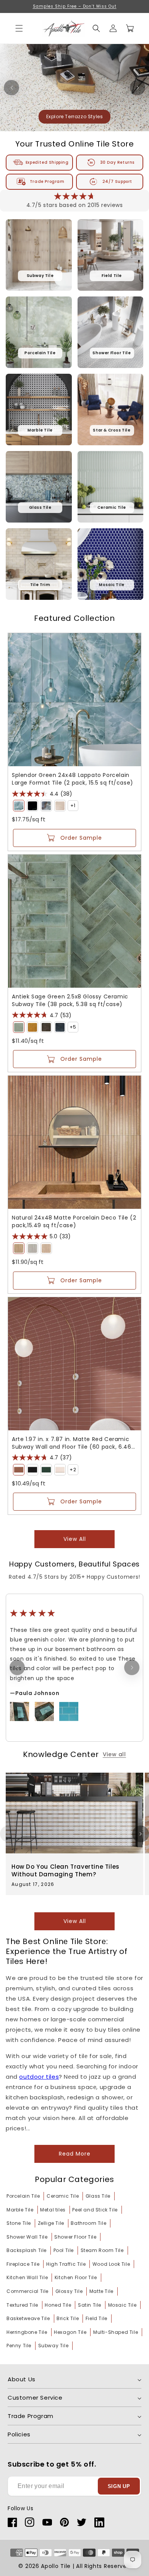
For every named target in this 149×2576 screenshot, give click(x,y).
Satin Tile (90, 2305)
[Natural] (19, 1248)
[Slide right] (141, 1834)
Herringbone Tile (27, 2332)
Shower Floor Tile (75, 2237)
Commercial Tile (28, 2291)
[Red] (19, 1470)
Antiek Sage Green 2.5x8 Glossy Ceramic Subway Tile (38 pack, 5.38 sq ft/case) (70, 1000)
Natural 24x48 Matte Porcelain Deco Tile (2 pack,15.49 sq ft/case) (74, 1221)
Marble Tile (20, 2210)
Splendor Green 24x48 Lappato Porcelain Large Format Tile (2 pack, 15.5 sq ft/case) (73, 779)
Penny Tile (19, 2346)
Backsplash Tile (27, 2250)
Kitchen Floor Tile (76, 2277)
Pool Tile (64, 2250)
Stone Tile (19, 2223)
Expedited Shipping (47, 162)
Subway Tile (53, 2346)
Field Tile (96, 2318)
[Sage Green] (19, 1027)
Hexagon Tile (70, 2332)
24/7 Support (117, 182)
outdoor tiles (39, 2077)
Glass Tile (98, 2196)
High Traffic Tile (66, 2264)
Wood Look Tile (111, 2264)
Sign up (119, 2486)
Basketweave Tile (28, 2318)
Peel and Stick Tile (95, 2210)
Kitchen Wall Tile (27, 2277)
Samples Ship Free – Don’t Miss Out (75, 6)
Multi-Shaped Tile (116, 2332)
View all (75, 1539)
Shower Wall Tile (27, 2237)
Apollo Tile (56, 2566)
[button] (96, 28)
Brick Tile (68, 2318)
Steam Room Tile (102, 2250)
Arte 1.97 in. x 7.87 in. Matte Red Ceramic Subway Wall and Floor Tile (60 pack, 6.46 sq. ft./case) (72, 1443)
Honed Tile (58, 2305)
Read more (75, 2154)
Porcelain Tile (23, 2196)
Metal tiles (53, 2210)
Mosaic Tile (122, 2305)
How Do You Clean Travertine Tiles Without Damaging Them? (66, 1870)
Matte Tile (101, 2291)
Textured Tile (22, 2305)
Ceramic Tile (63, 2196)
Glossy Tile (69, 2291)
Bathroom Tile (88, 2223)
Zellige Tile (51, 2223)
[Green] (19, 806)
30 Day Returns (117, 162)
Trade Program (47, 182)
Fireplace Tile (23, 2264)
